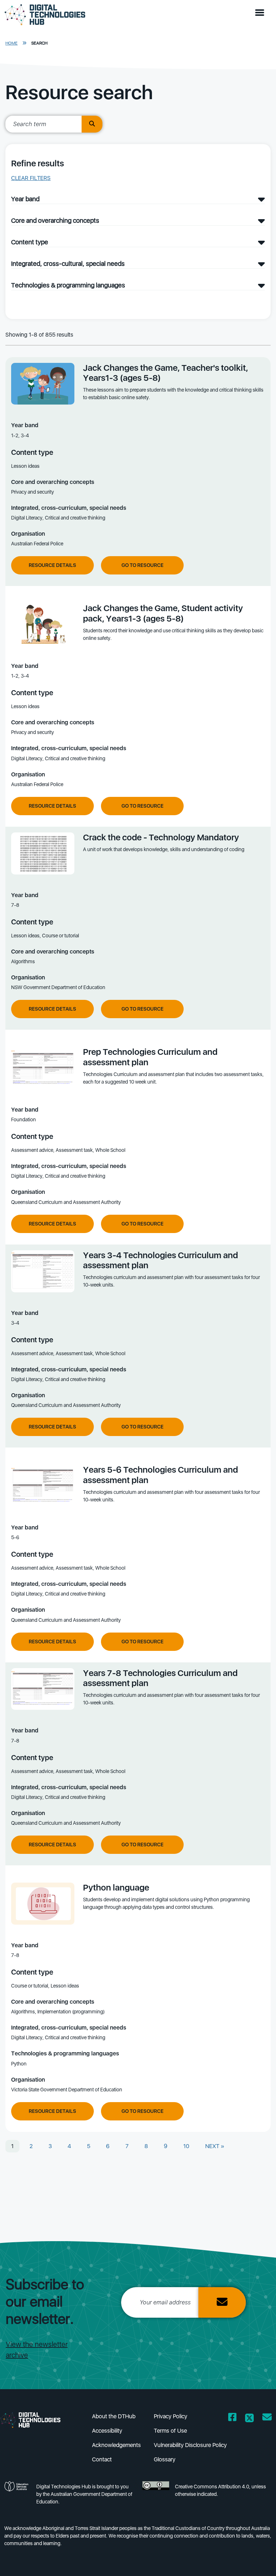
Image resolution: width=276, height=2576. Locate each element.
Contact (102, 2459)
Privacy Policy (171, 2416)
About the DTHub (114, 2416)
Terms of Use (170, 2431)
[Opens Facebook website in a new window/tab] (232, 2418)
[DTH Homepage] (36, 2420)
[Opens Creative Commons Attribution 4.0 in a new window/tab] (156, 2496)
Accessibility (107, 2431)
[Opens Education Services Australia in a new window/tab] (17, 2496)
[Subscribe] (222, 2302)
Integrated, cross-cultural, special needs (68, 264)
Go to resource (142, 565)
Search (39, 43)
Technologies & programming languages (68, 285)
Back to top (256, 2560)
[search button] (92, 124)
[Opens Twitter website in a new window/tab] (249, 2418)
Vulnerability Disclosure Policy (190, 2445)
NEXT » (215, 2146)
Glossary (165, 2459)
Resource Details (52, 565)
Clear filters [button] (31, 178)
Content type (30, 242)
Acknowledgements (116, 2445)
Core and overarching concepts (55, 220)
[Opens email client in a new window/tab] (267, 2418)
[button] (261, 13)
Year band (25, 199)
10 (186, 2146)
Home (11, 43)
